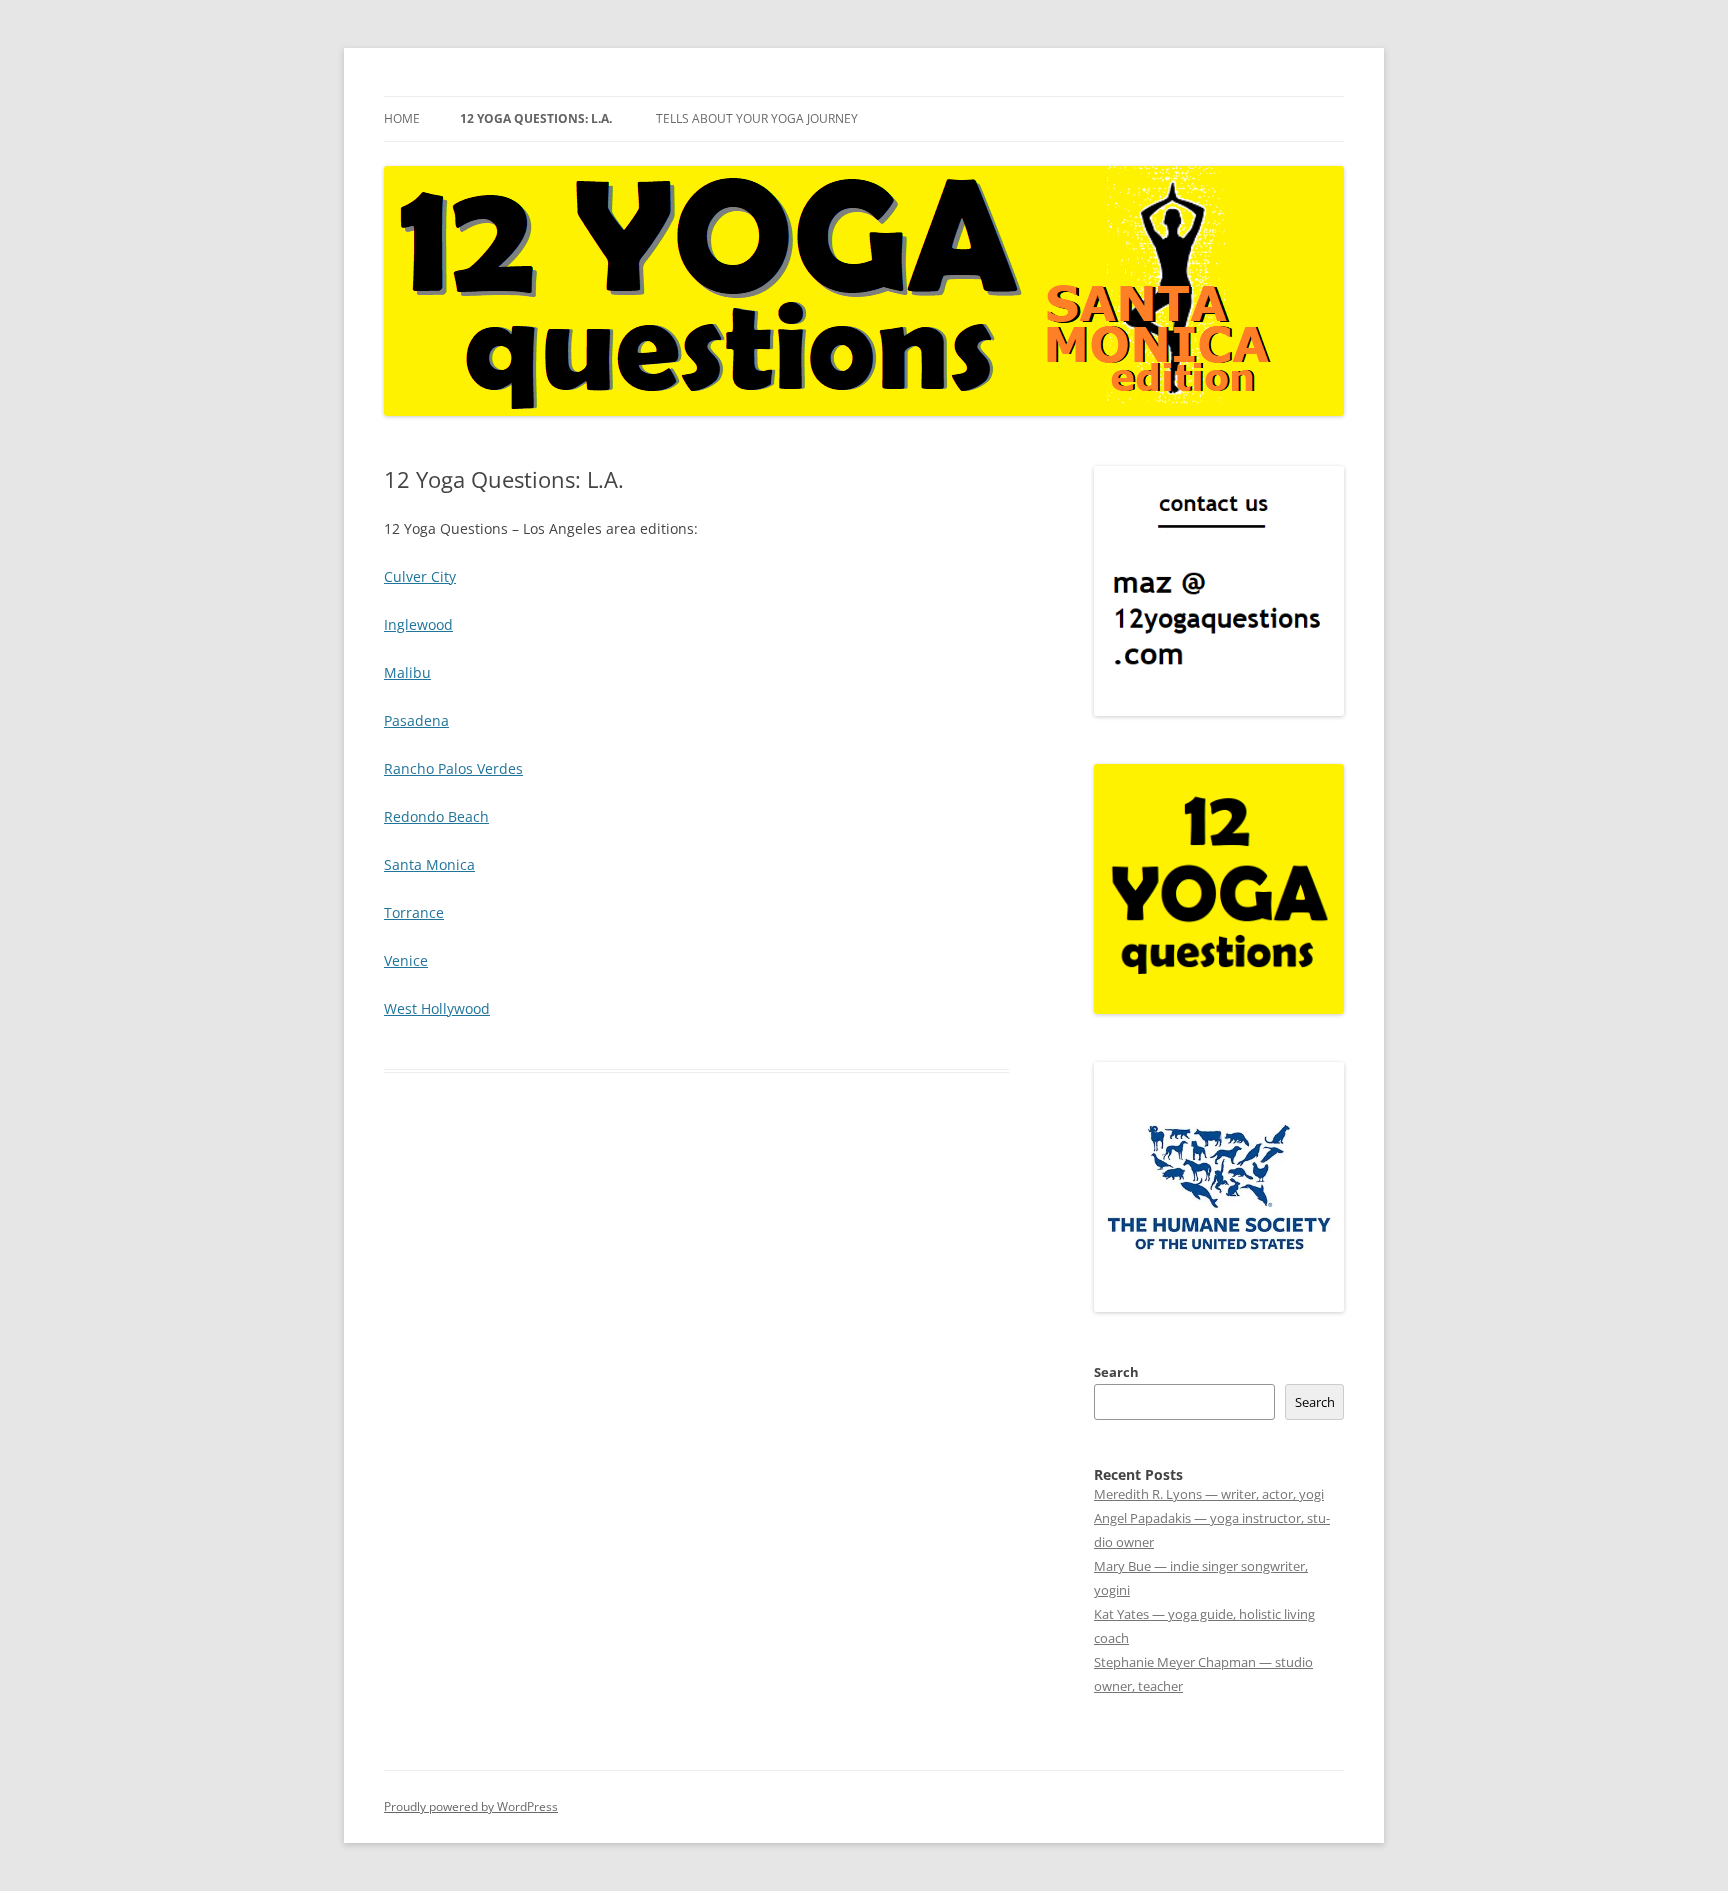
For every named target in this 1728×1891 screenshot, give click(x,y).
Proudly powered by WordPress (471, 1806)
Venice (406, 960)
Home (402, 118)
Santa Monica (429, 864)
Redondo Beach (436, 816)
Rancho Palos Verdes (453, 768)
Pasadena (416, 720)
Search (1116, 1372)
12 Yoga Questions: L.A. (536, 118)
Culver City (420, 576)
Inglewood (418, 624)
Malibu (407, 672)
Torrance (414, 912)
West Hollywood (437, 1008)
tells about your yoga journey (757, 118)
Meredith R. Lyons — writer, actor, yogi (1209, 1494)
